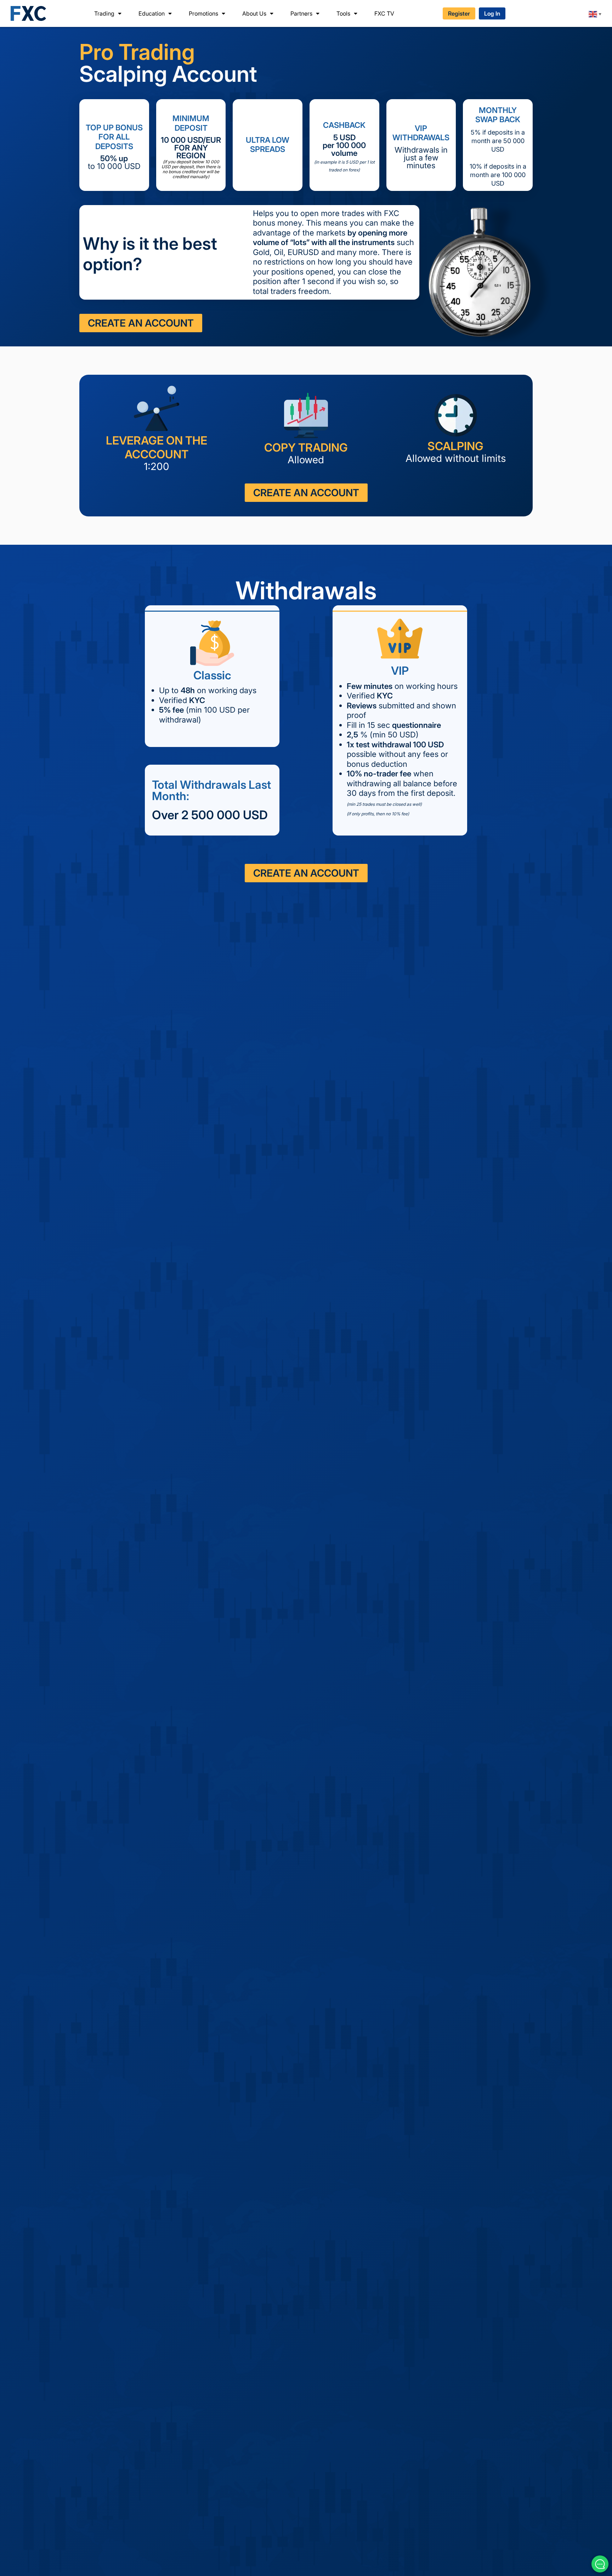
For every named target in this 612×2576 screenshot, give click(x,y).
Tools (343, 13)
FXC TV (384, 13)
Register (459, 13)
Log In (492, 13)
